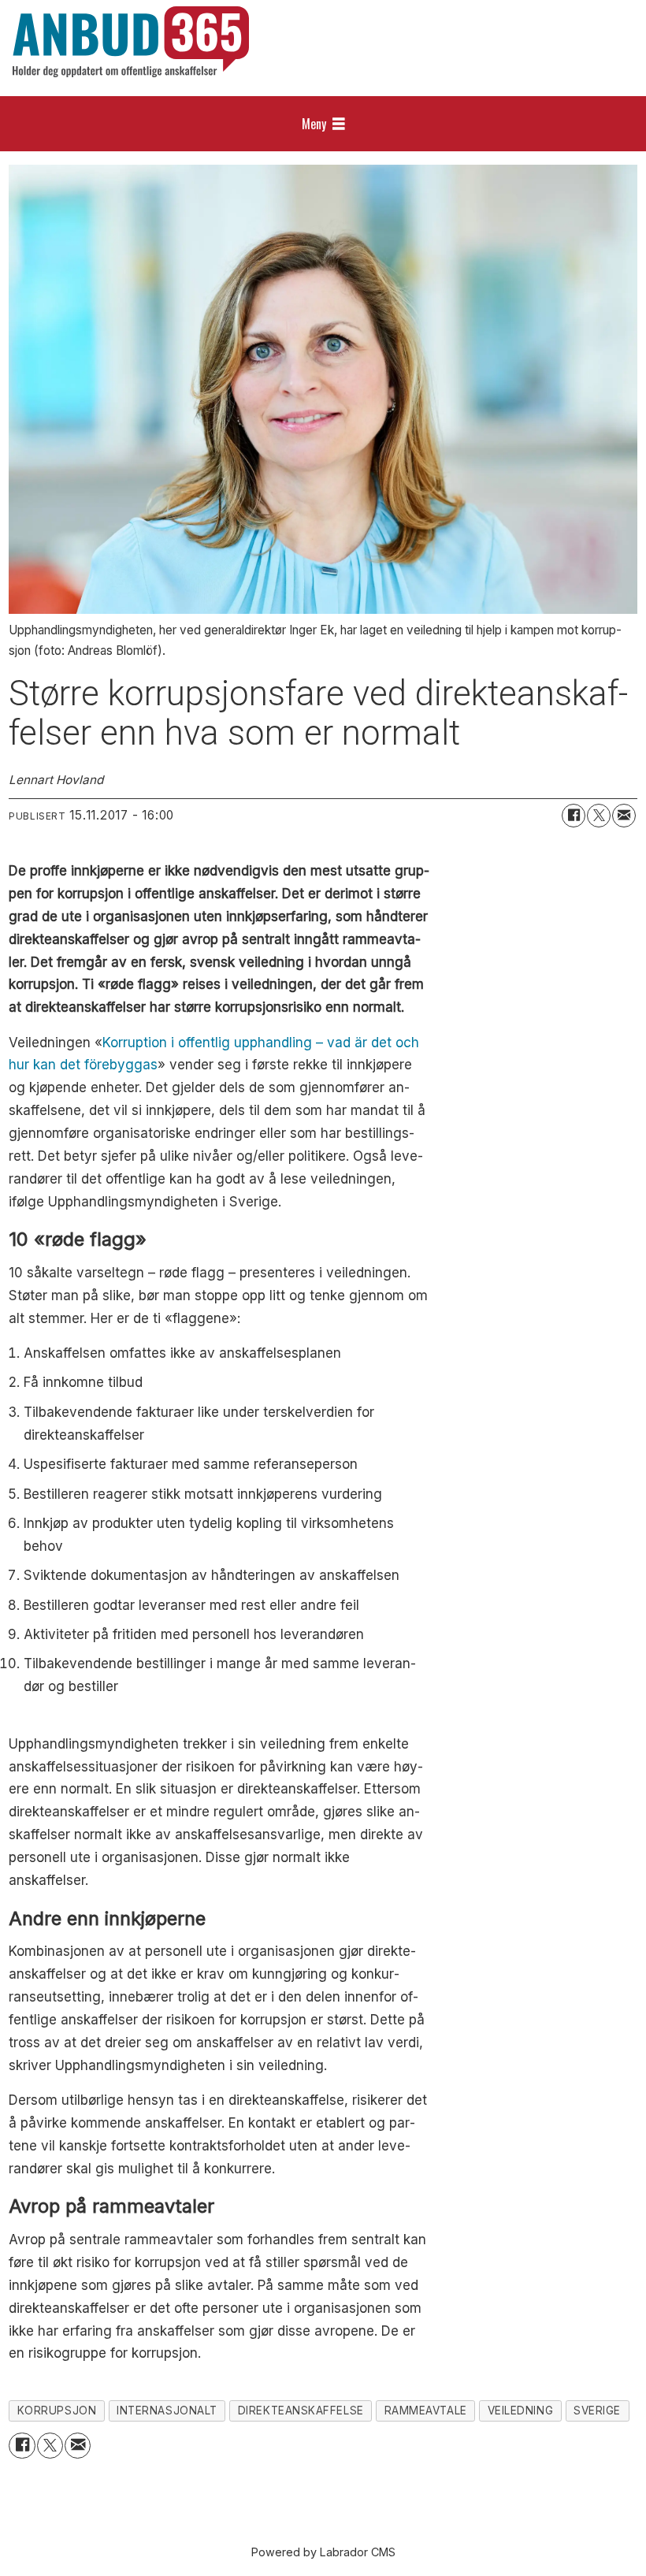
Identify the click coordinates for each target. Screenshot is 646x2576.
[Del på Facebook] (574, 816)
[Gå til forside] (131, 42)
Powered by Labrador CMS (323, 2552)
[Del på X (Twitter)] (599, 816)
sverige (597, 2411)
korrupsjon (57, 2411)
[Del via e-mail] (624, 816)
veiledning (520, 2411)
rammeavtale (426, 2411)
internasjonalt (167, 2411)
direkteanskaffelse (301, 2411)
